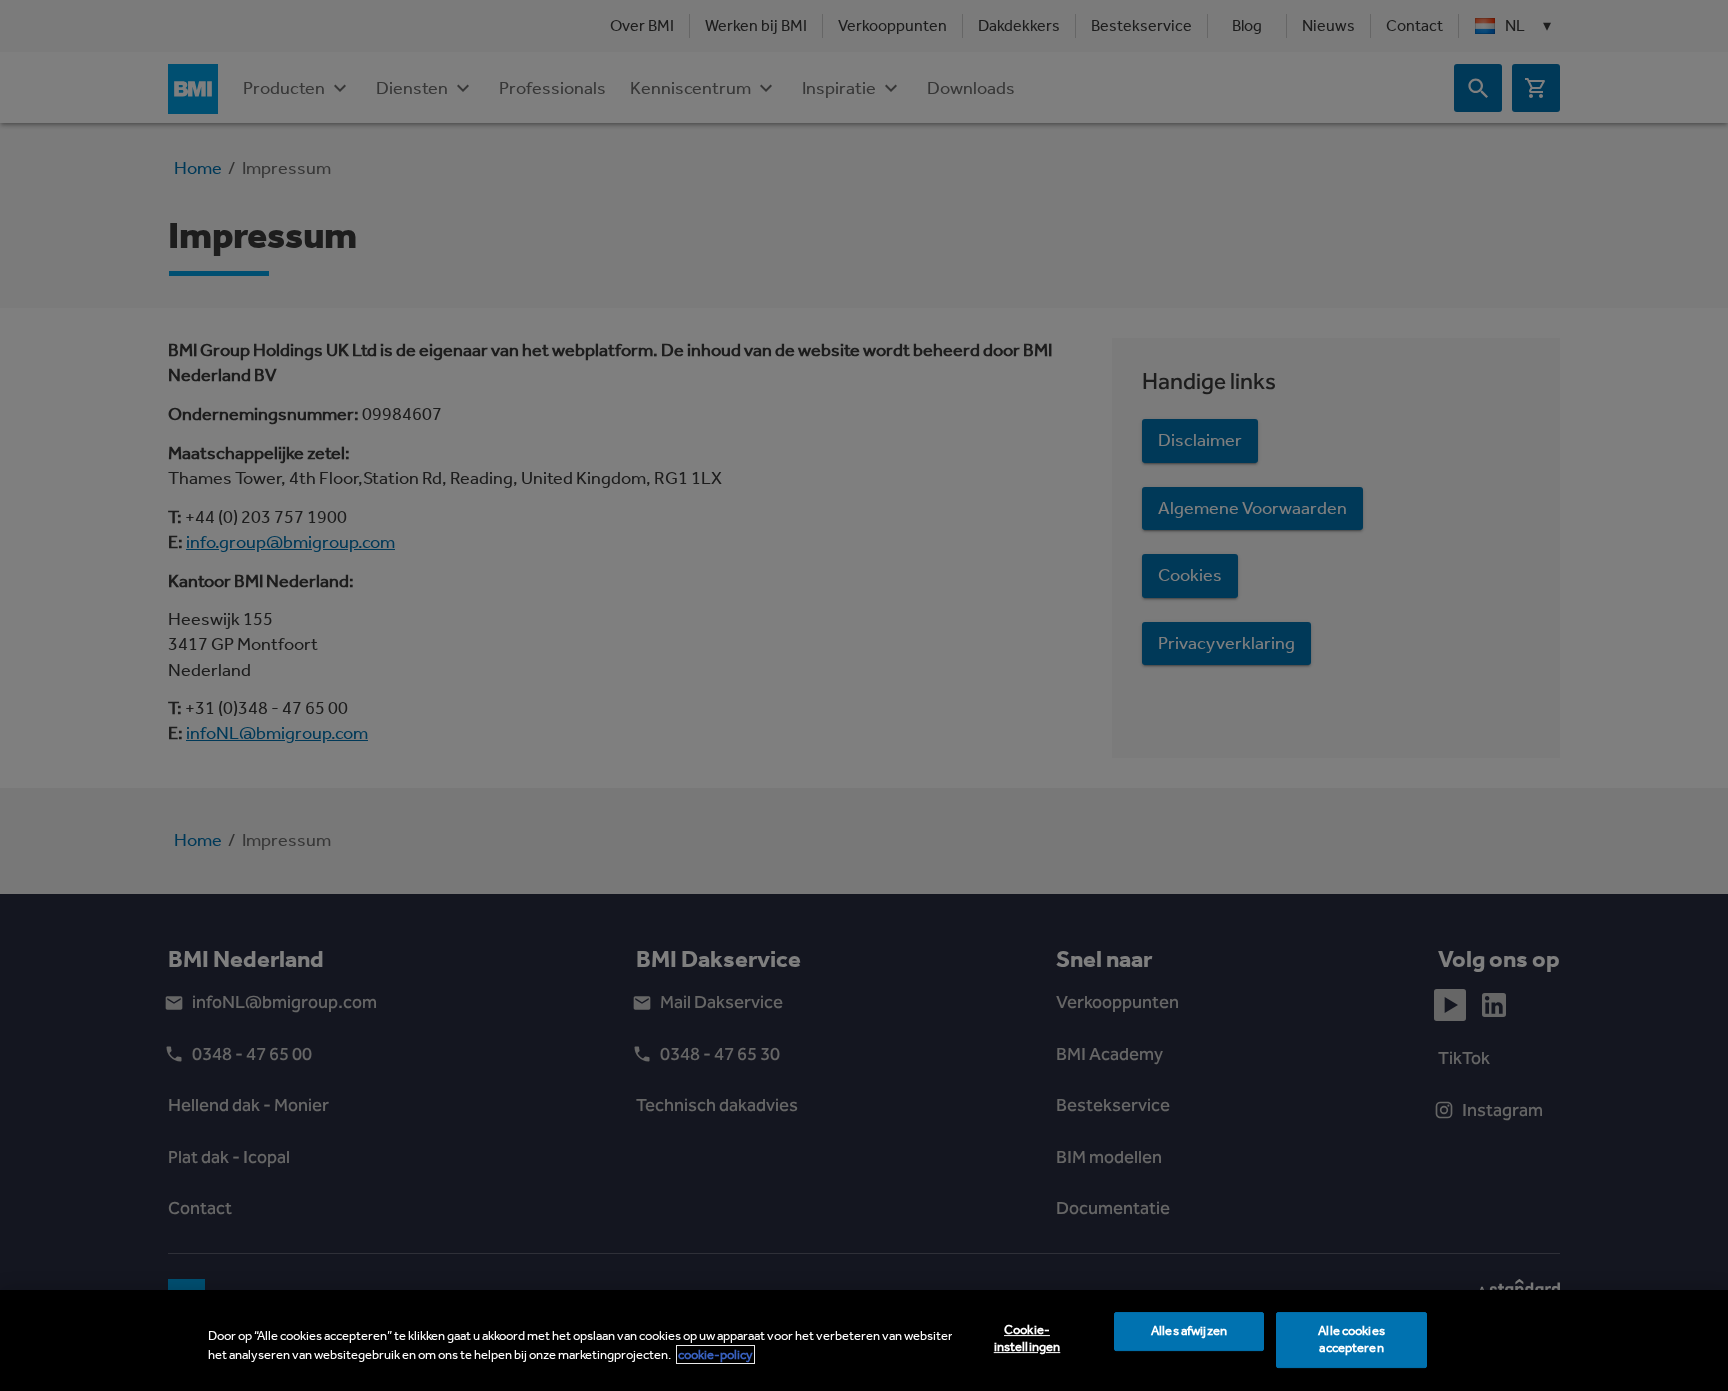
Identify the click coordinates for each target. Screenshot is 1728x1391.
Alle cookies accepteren (1351, 1340)
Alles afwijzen (1189, 1331)
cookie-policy (715, 1354)
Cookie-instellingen (1027, 1339)
